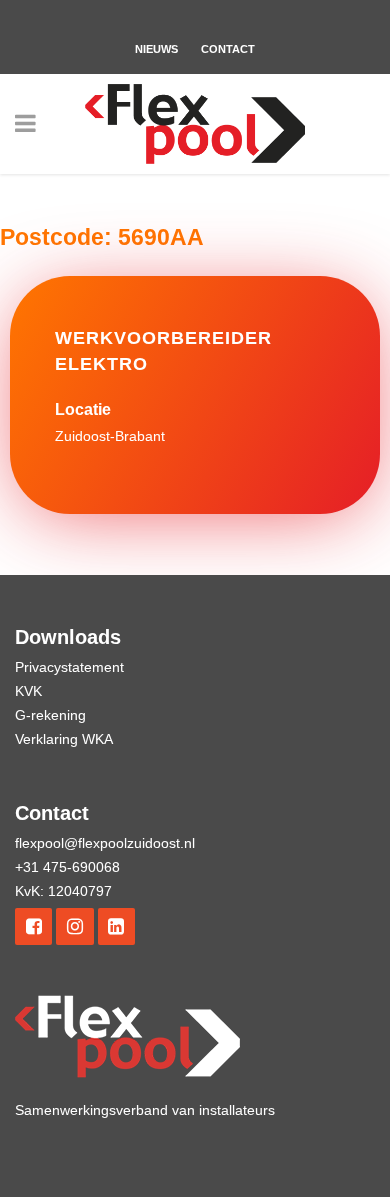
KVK (28, 691)
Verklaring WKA (64, 739)
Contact (228, 49)
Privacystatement (69, 667)
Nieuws (156, 49)
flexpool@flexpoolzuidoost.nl (105, 843)
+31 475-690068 (67, 867)
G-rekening (50, 715)
